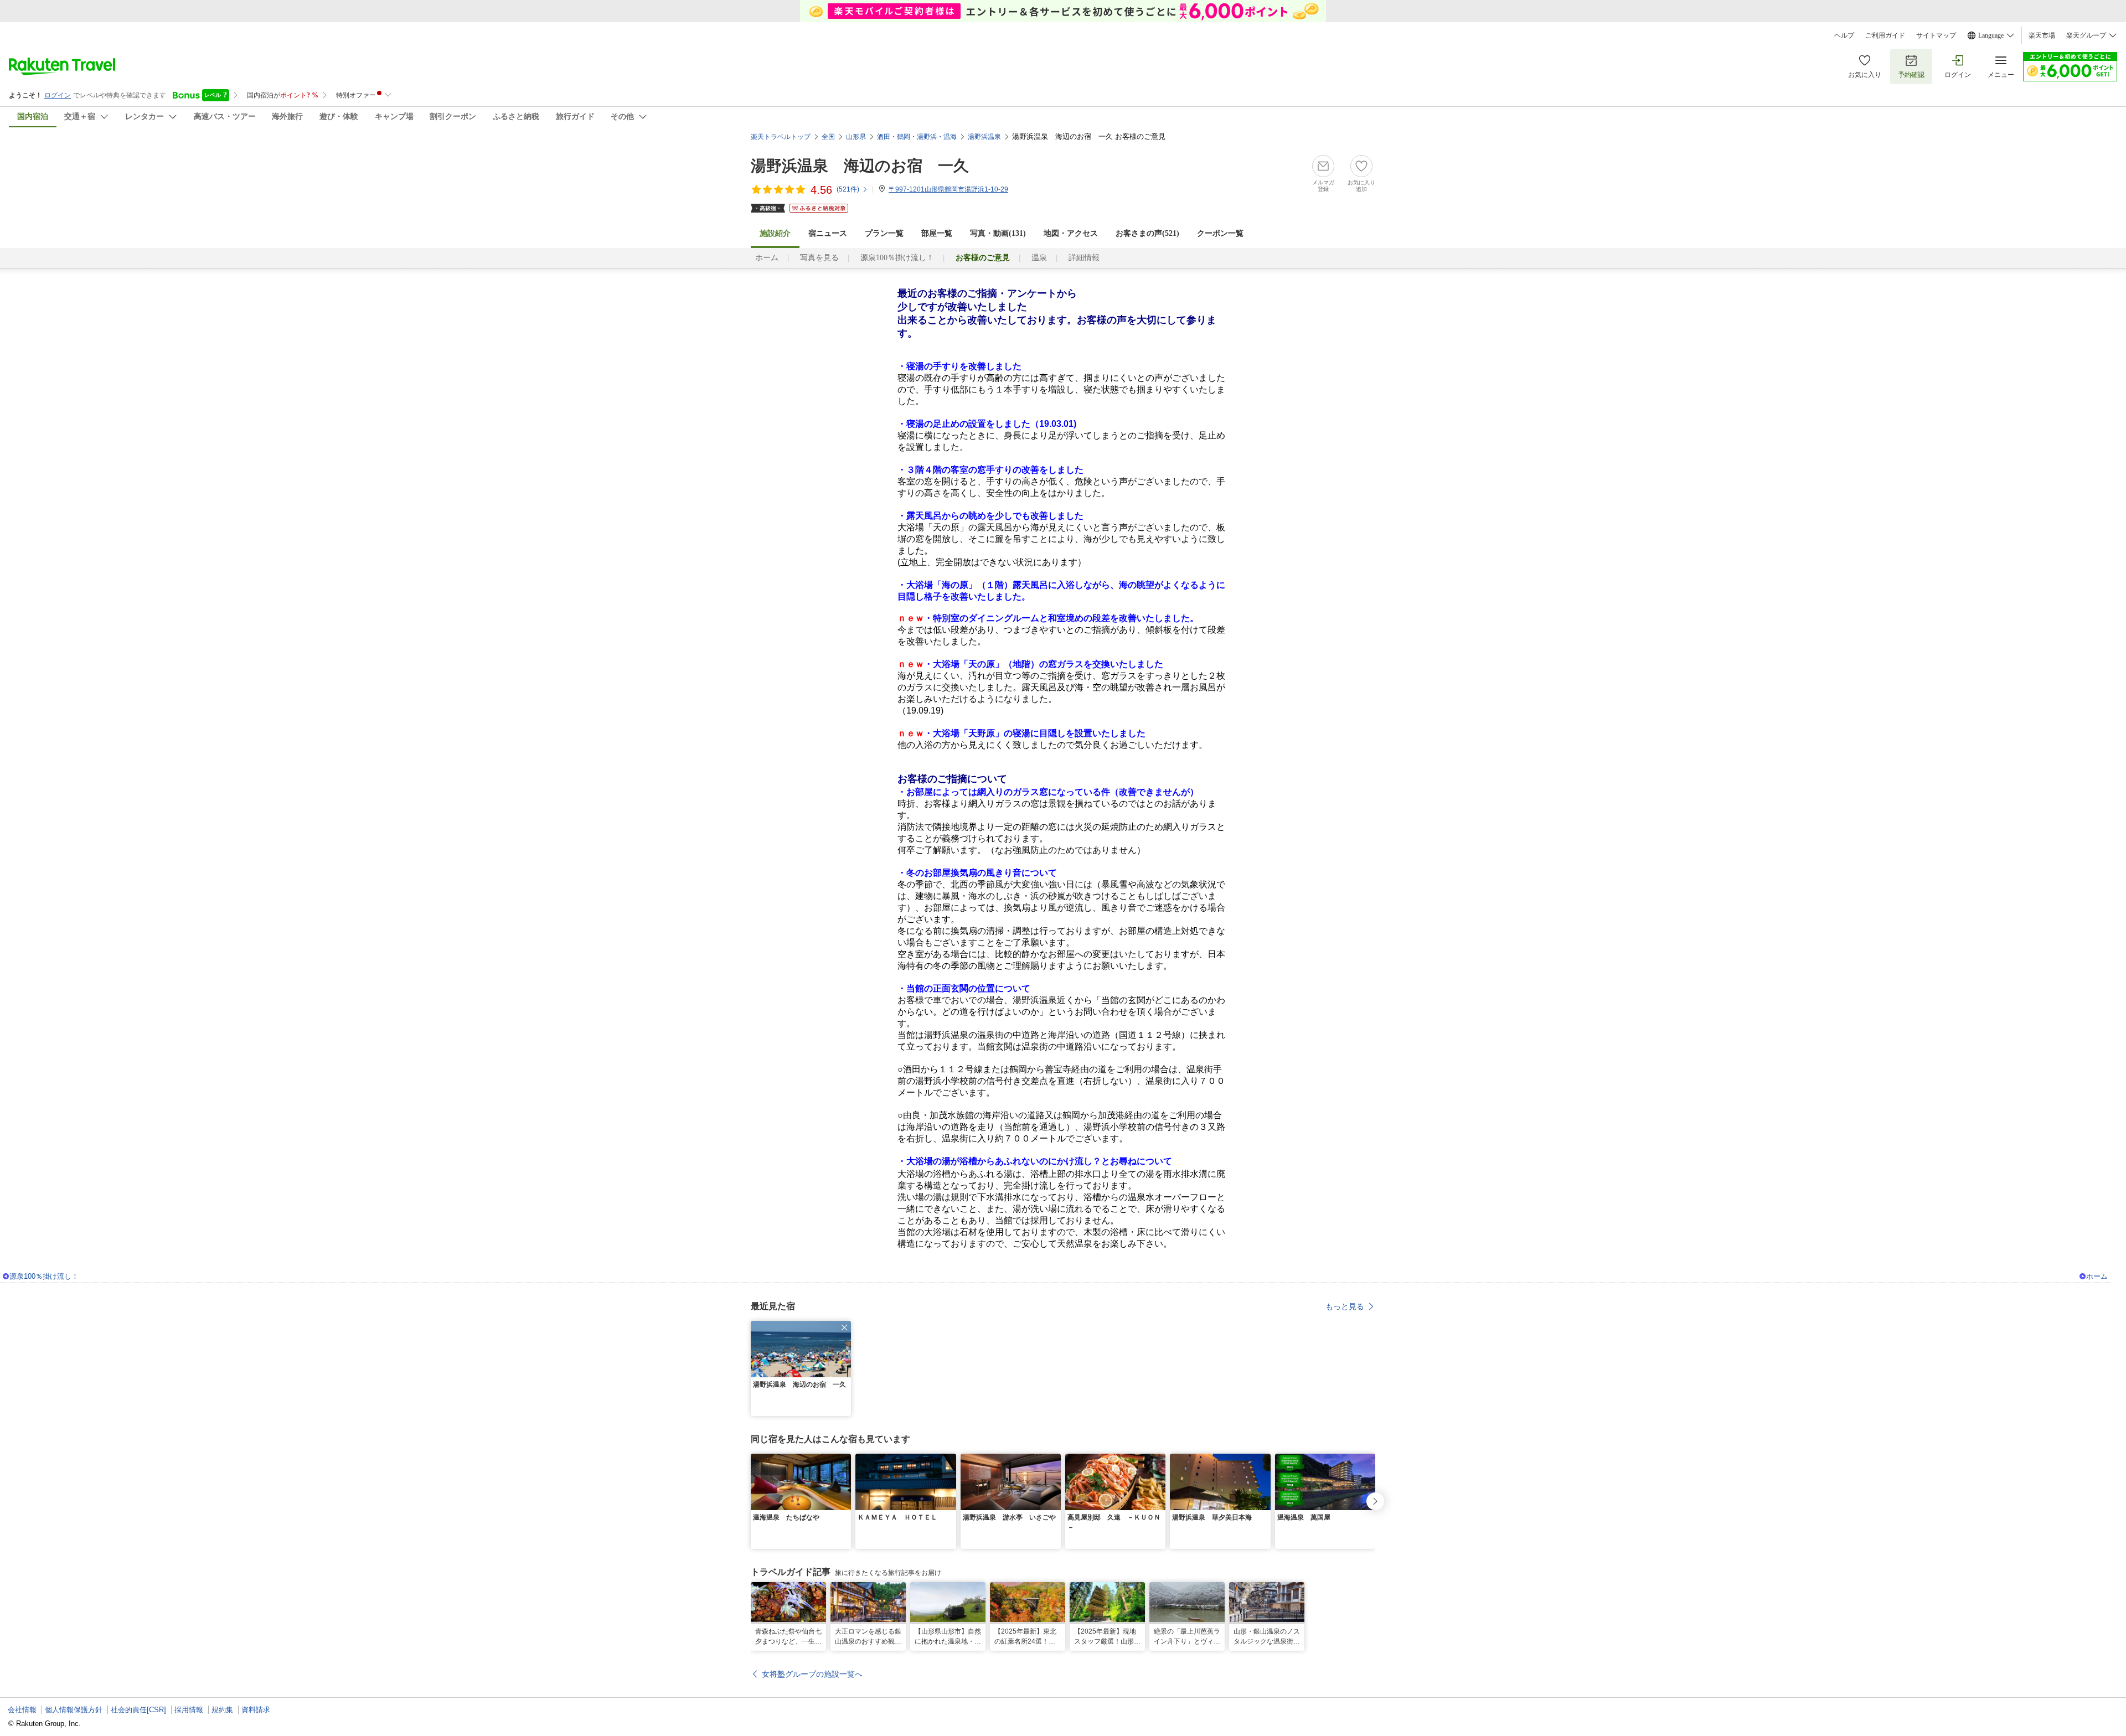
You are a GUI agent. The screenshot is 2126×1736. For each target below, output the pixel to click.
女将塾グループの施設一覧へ (812, 1674)
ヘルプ (1844, 35)
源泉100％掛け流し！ (897, 258)
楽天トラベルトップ (781, 137)
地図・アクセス (1071, 233)
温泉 (1039, 258)
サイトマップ (1936, 35)
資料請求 (256, 1710)
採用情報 (189, 1710)
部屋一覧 (937, 233)
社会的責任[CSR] (138, 1710)
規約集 (222, 1710)
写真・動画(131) (998, 233)
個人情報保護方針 (74, 1710)
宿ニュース (828, 233)
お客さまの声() (1147, 233)
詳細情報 (1084, 258)
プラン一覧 (884, 233)
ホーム (767, 258)
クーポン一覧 (1220, 233)
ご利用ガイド (1885, 35)
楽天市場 (2042, 35)
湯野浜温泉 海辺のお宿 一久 (860, 166)
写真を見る (819, 258)
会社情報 (22, 1710)
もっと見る (1345, 1306)
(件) (848, 189)
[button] (844, 1327)
